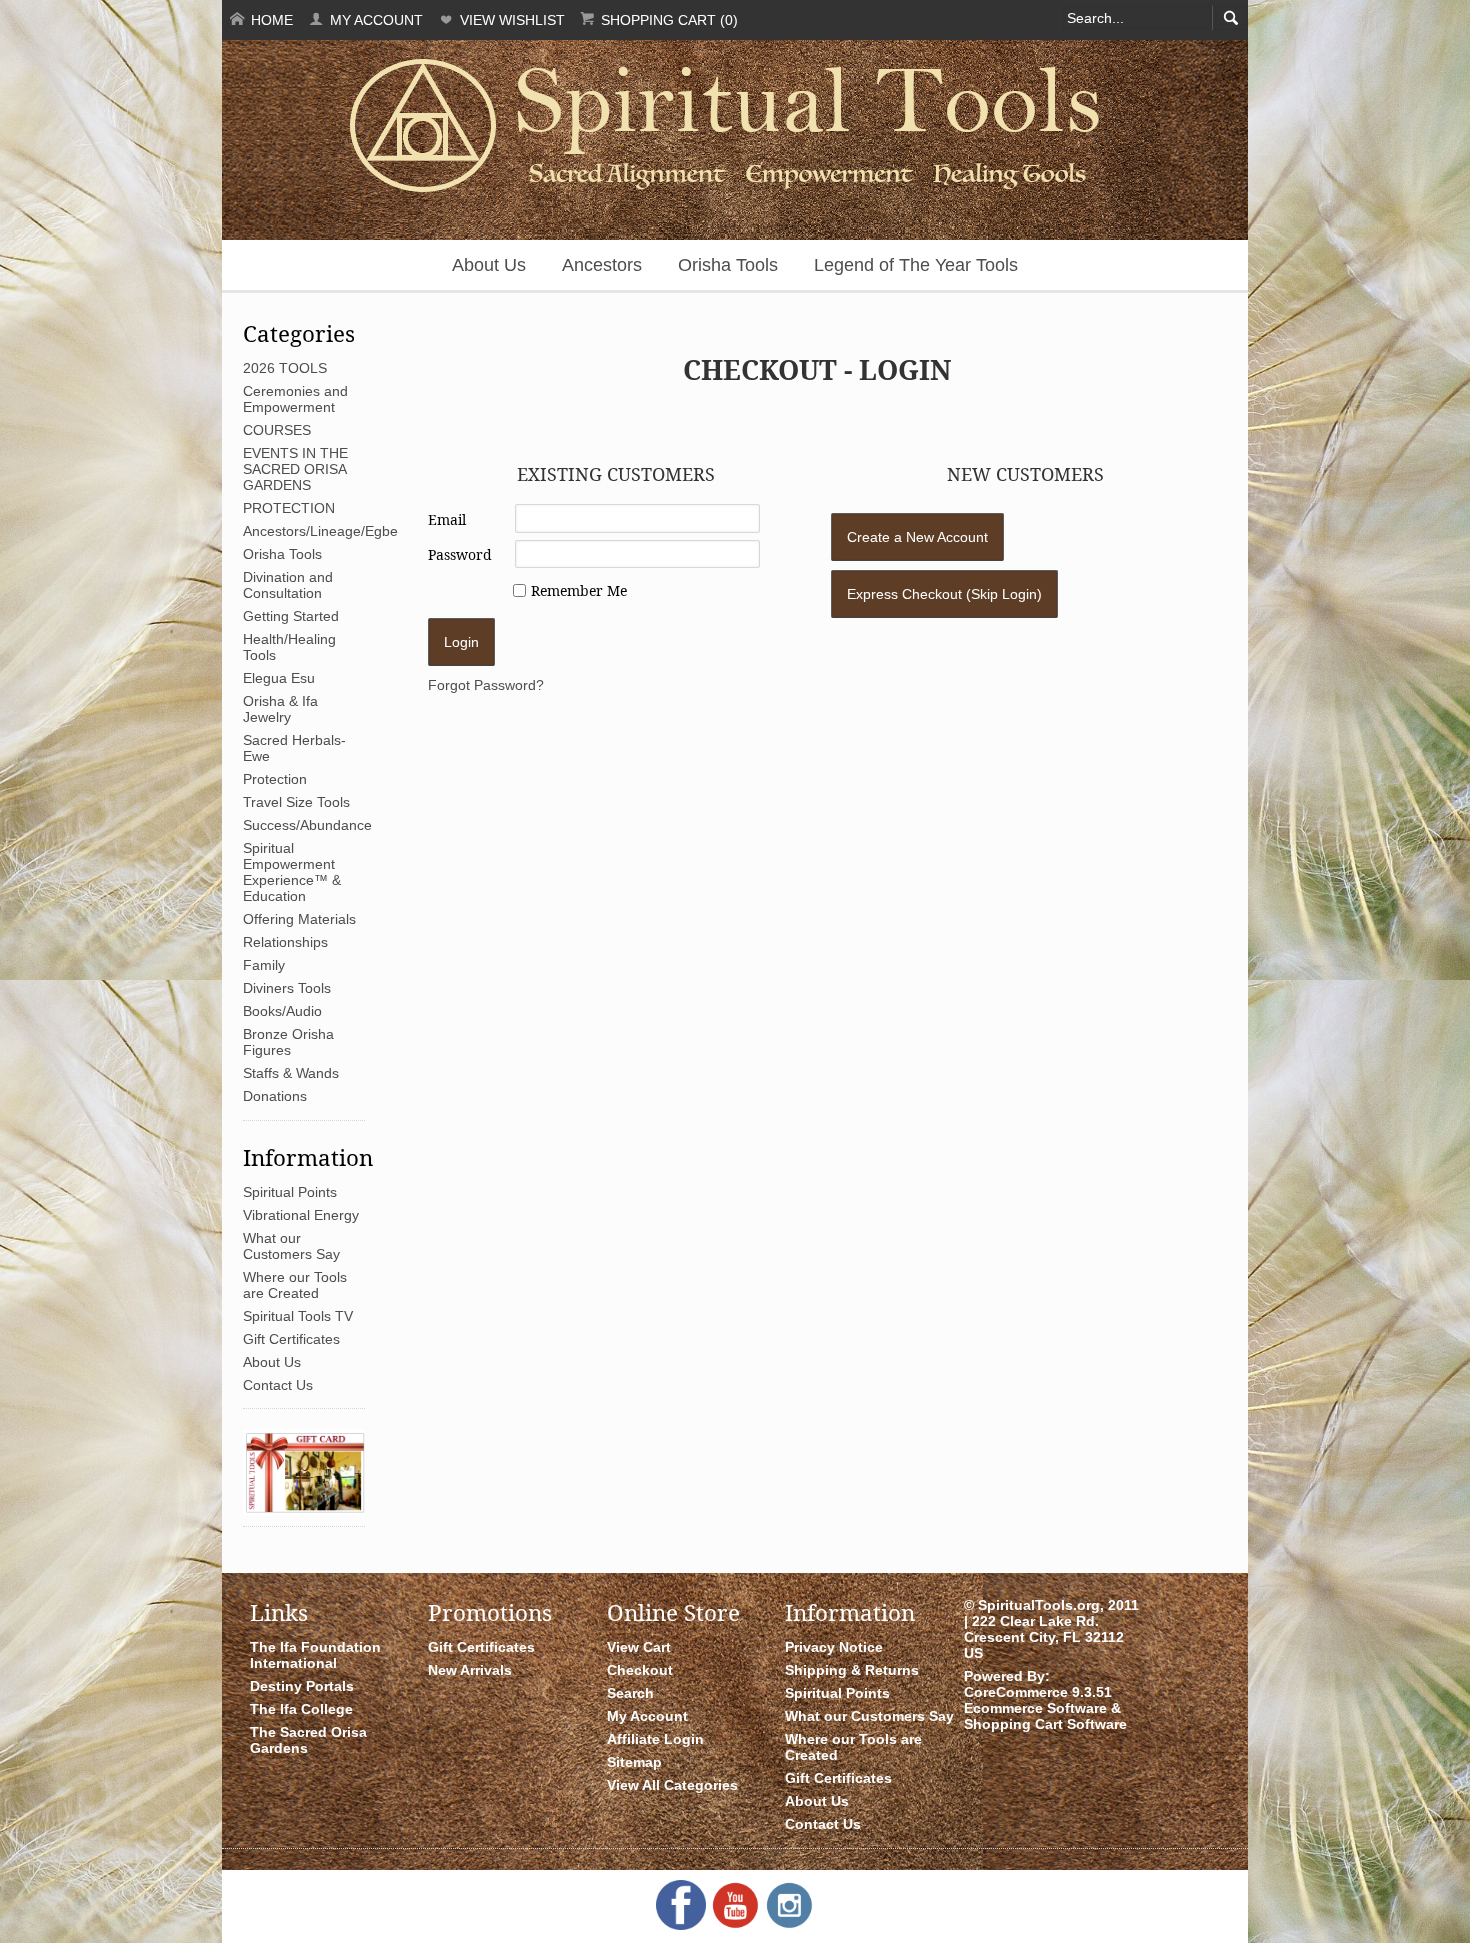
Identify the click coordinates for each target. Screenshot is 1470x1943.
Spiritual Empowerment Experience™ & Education (292, 872)
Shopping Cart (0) (667, 20)
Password (460, 554)
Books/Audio (282, 1011)
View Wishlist (510, 20)
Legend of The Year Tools (916, 265)
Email (447, 519)
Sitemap (634, 1762)
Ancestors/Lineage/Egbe (320, 531)
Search (630, 1693)
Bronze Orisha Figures (288, 1042)
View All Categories (672, 1785)
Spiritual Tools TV (298, 1316)
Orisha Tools (728, 265)
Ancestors (602, 265)
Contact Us (278, 1385)
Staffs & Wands (291, 1073)
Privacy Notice (834, 1647)
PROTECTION (289, 508)
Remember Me (579, 590)
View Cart (639, 1647)
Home (270, 20)
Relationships (285, 942)
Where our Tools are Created (295, 1285)
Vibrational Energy (301, 1215)
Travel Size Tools (296, 802)
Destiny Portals (302, 1686)
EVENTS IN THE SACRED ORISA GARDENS (295, 469)
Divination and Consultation (288, 585)
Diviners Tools (287, 988)
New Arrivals (470, 1670)
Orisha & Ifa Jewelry (280, 709)
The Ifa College (301, 1709)
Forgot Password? (486, 685)
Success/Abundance (307, 825)
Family (264, 965)
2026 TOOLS (285, 368)
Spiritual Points (290, 1192)
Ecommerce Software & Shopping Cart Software (1045, 1716)
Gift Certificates (291, 1339)
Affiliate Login (655, 1739)
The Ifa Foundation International (315, 1655)
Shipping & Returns (852, 1670)
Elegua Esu (279, 678)
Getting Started (291, 616)
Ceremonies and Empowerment (295, 399)
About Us (489, 265)
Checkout (640, 1670)
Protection (275, 779)
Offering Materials (299, 919)
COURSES (277, 430)
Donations (275, 1096)
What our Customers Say (291, 1246)
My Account (374, 20)
